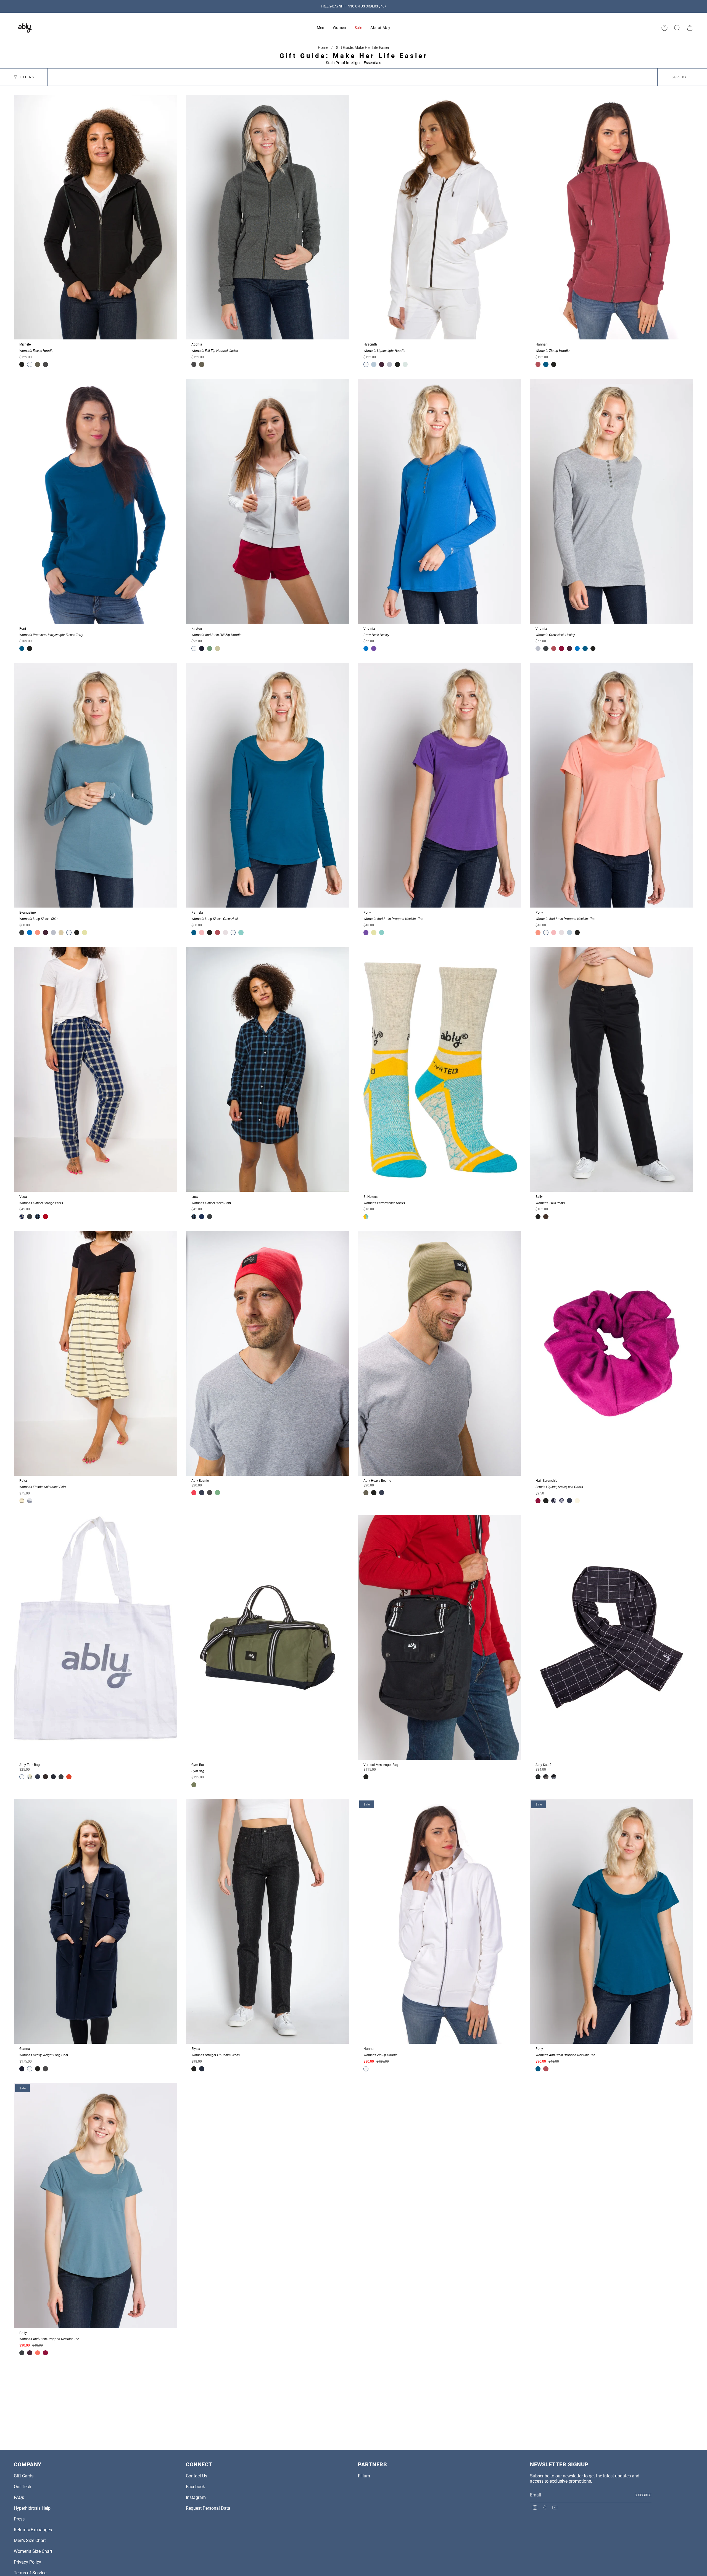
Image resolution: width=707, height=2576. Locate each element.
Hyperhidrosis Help (32, 2508)
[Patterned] (30, 1777)
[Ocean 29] (22, 1217)
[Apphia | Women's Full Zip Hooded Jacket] (267, 217)
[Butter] (217, 648)
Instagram (196, 2497)
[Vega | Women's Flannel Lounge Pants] (95, 1069)
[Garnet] (45, 1217)
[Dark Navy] (53, 1777)
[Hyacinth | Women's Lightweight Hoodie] (440, 217)
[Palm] (194, 1785)
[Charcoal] (45, 364)
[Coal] (538, 1777)
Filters (27, 77)
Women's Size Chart (33, 2551)
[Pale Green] (85, 932)
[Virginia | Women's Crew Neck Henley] (612, 501)
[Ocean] (202, 1217)
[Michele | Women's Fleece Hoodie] (95, 217)
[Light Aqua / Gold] (366, 1217)
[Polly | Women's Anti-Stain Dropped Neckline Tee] (440, 785)
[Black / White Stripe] (554, 1501)
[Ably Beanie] (267, 1353)
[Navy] (202, 1493)
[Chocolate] (45, 1777)
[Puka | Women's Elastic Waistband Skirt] (95, 1353)
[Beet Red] (561, 648)
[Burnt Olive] (38, 364)
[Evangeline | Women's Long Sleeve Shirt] (95, 785)
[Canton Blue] (241, 932)
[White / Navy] (30, 1501)
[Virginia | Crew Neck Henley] (440, 501)
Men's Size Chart (30, 2541)
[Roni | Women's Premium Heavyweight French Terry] (95, 501)
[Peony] (202, 932)
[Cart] (690, 28)
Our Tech (23, 2487)
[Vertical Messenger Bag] (440, 1637)
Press (19, 2519)
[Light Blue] (374, 364)
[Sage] (61, 932)
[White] (30, 364)
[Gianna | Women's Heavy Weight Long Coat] (95, 1922)
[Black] (22, 364)
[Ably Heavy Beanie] (440, 1353)
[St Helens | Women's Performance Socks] (440, 1069)
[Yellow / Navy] (22, 1501)
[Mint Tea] (405, 364)
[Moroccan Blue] (546, 364)
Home (323, 48)
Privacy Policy (27, 2562)
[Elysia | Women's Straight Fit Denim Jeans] (267, 1922)
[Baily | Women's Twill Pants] (612, 1069)
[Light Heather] (389, 364)
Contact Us (196, 2476)
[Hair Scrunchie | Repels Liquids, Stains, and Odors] (612, 1353)
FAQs (19, 2497)
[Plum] (538, 364)
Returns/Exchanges (33, 2530)
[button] (321, 28)
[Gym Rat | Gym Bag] (267, 1637)
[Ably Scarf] (612, 1637)
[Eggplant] (382, 364)
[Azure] (366, 648)
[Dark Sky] (546, 648)
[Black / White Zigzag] (561, 1501)
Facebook (195, 2487)
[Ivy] (217, 1493)
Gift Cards (24, 2476)
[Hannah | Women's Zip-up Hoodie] (612, 217)
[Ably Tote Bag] (95, 1637)
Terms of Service (30, 2573)
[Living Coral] (38, 2353)
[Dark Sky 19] (38, 1217)
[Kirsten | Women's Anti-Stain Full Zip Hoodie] (267, 501)
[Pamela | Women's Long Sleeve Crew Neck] (267, 785)
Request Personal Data (208, 2508)
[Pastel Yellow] (577, 1501)
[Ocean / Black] (554, 1777)
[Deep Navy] (202, 648)
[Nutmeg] (546, 1217)
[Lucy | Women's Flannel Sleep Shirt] (267, 1069)
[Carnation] (38, 932)
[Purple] (374, 648)
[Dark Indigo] (202, 2069)
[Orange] (69, 1777)
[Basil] (210, 648)
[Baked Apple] (194, 1493)
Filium (364, 2476)
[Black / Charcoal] (546, 1777)
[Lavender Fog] (225, 932)
